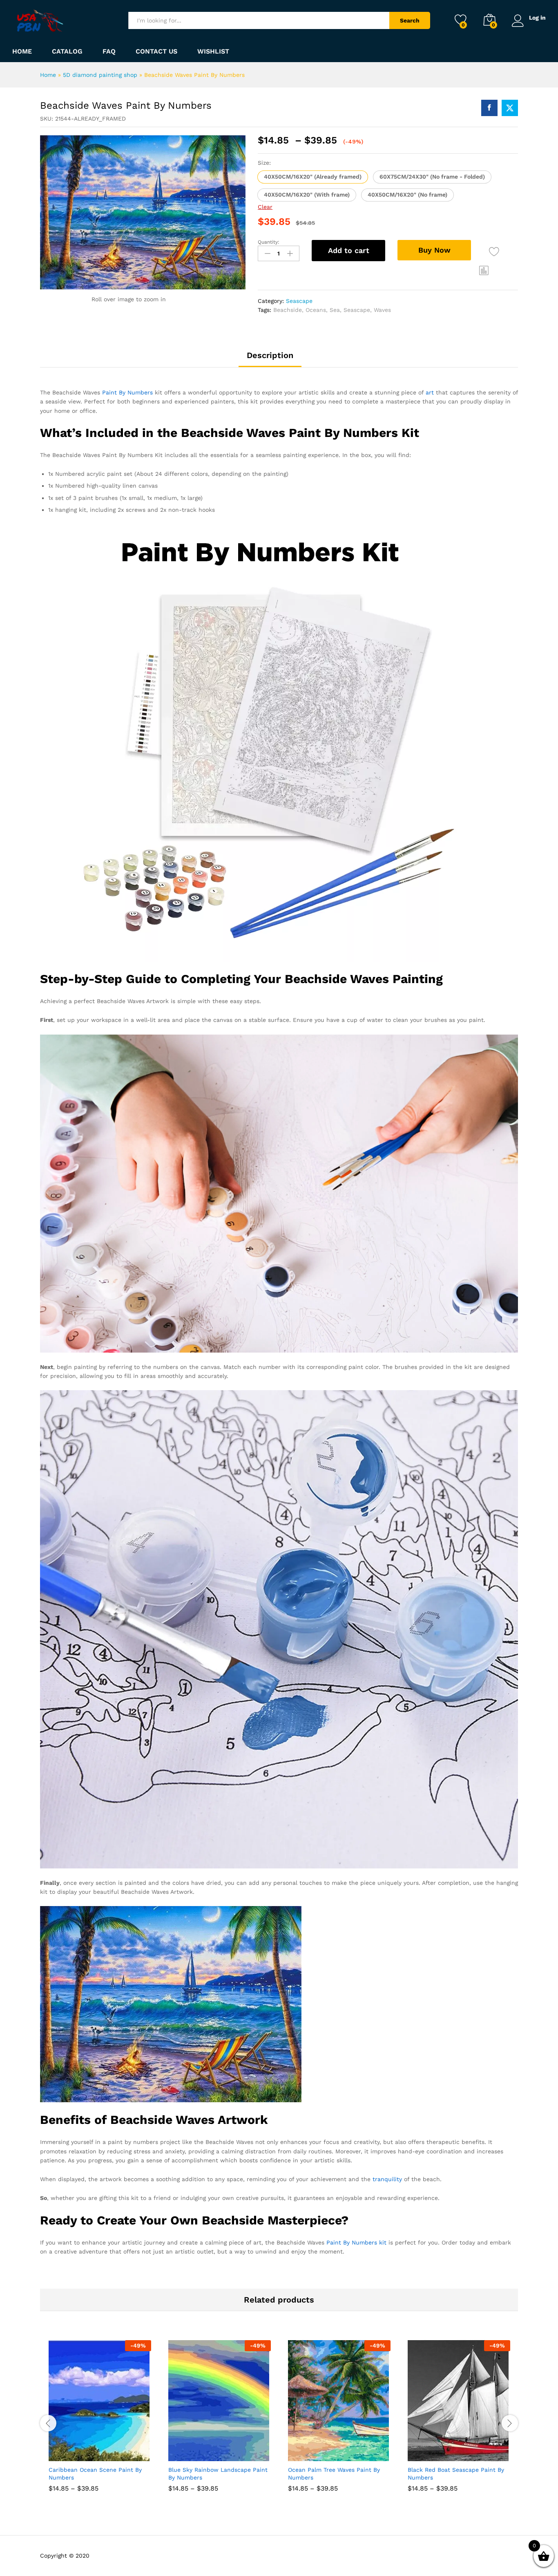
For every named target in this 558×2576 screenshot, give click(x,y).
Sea (335, 310)
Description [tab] (270, 355)
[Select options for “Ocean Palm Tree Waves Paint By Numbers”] (309, 2452)
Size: (264, 163)
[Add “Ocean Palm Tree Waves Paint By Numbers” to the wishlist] (347, 2452)
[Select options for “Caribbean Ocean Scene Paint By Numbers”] (70, 2452)
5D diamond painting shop (100, 75)
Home (22, 52)
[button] (313, 177)
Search (410, 20)
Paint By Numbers (127, 392)
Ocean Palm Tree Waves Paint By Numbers (334, 2473)
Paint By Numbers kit (356, 2242)
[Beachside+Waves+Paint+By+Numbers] (510, 108)
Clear (265, 207)
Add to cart (349, 250)
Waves (382, 310)
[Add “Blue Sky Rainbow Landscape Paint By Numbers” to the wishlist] (227, 2452)
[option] (100, 2422)
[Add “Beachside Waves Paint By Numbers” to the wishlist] (494, 252)
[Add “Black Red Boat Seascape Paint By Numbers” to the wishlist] (466, 2452)
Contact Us (156, 52)
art (430, 392)
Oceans (316, 310)
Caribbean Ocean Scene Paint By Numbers (95, 2473)
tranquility (387, 2179)
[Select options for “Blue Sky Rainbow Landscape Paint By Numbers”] (190, 2452)
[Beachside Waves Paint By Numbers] (489, 108)
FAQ (109, 52)
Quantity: (269, 242)
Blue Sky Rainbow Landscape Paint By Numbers (218, 2473)
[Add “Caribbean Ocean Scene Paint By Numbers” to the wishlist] (107, 2452)
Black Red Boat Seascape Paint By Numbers (456, 2473)
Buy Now (434, 250)
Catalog (67, 52)
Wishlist (213, 52)
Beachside (288, 310)
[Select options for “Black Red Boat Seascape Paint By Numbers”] (429, 2452)
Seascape (299, 301)
